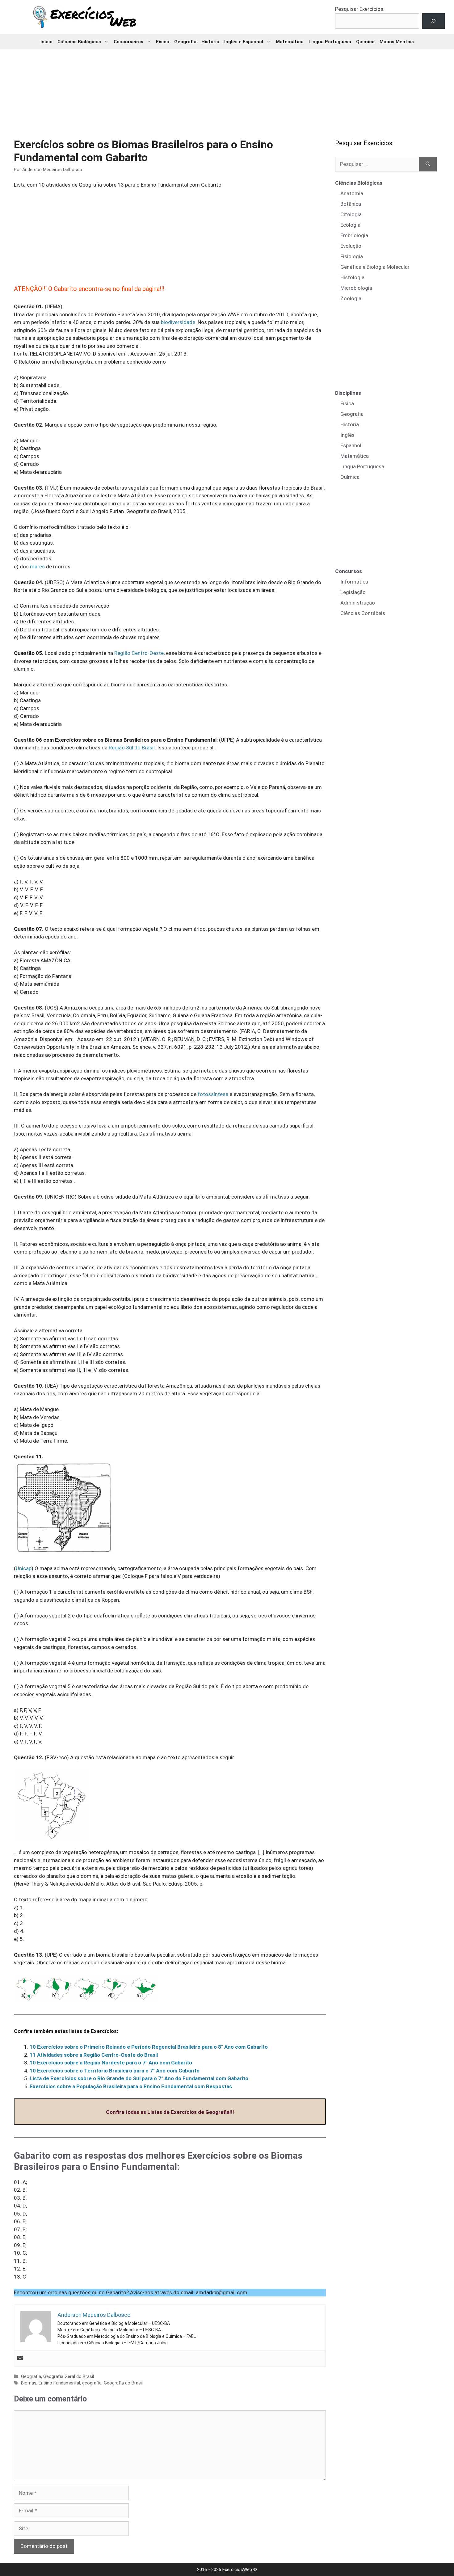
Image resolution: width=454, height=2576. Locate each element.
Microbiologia (356, 288)
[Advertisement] (227, 90)
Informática (354, 582)
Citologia (351, 214)
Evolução (351, 246)
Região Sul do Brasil (132, 748)
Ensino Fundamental (59, 2383)
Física (163, 42)
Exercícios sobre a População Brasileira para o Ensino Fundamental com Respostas (131, 2086)
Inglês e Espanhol (244, 42)
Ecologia (350, 225)
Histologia (352, 277)
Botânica (351, 204)
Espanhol (351, 445)
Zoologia (351, 298)
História (210, 42)
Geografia (185, 42)
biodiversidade (178, 322)
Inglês (347, 435)
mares (37, 567)
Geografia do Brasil (123, 2383)
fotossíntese (213, 1094)
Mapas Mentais (397, 42)
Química (365, 42)
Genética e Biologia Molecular (375, 267)
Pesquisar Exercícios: (360, 9)
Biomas (29, 2383)
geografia (92, 2383)
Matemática (290, 42)
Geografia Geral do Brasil (69, 2377)
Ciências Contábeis (363, 613)
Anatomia (352, 193)
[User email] (20, 2358)
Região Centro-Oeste (139, 653)
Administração (358, 603)
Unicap (24, 1568)
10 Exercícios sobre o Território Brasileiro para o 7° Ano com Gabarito (115, 2071)
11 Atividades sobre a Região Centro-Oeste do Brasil (94, 2055)
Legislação (353, 592)
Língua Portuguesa (330, 42)
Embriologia (354, 235)
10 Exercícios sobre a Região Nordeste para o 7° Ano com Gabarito (111, 2063)
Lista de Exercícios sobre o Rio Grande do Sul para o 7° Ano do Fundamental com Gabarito (139, 2078)
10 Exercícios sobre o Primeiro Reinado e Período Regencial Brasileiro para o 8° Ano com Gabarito (149, 2047)
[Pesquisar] (428, 164)
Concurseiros (128, 42)
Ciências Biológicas (79, 42)
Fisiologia (352, 256)
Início (46, 42)
